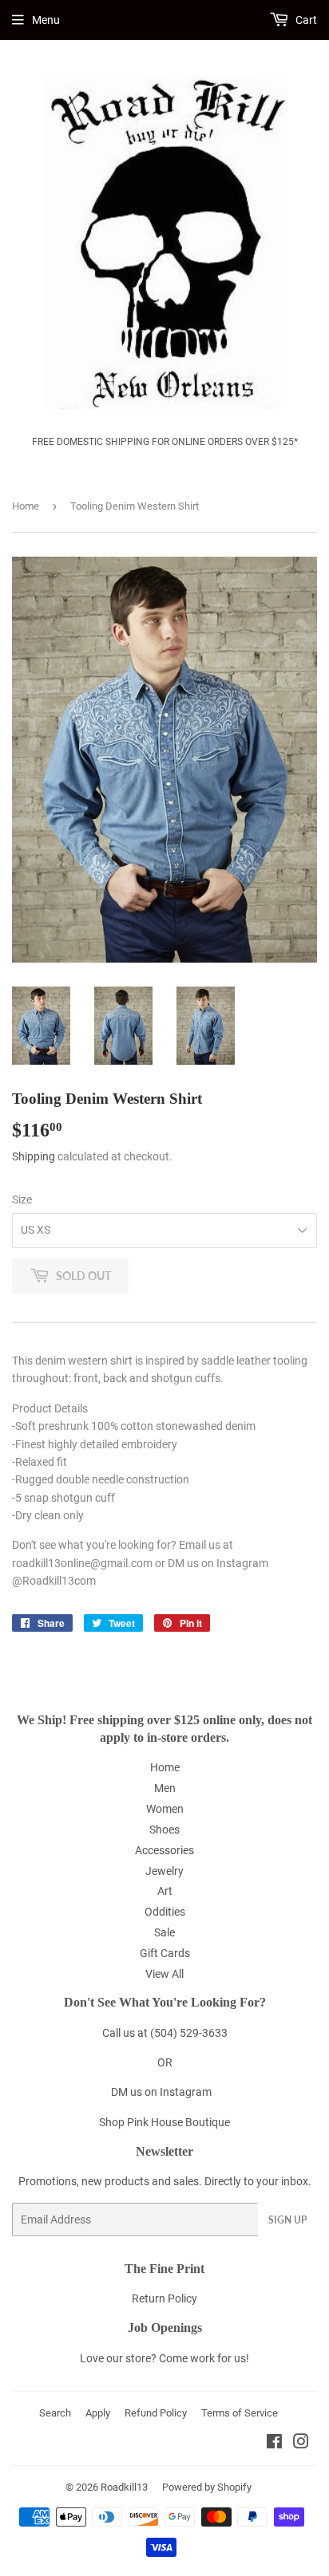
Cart (305, 20)
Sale (164, 1932)
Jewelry (164, 1871)
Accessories (164, 1850)
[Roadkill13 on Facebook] (274, 2444)
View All (164, 1974)
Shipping (34, 1156)
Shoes (164, 1830)
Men (165, 1788)
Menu (46, 20)
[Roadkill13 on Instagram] (301, 2444)
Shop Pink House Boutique (164, 2122)
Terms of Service (240, 2413)
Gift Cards (165, 1953)
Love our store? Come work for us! (164, 2358)
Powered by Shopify (207, 2487)
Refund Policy (156, 2413)
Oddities (165, 1912)
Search (55, 2413)
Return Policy (164, 2298)
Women (165, 1809)
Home (26, 506)
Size (22, 1199)
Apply (98, 2413)
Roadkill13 (124, 2487)
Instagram (186, 2092)
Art (165, 1891)
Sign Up (287, 2220)
